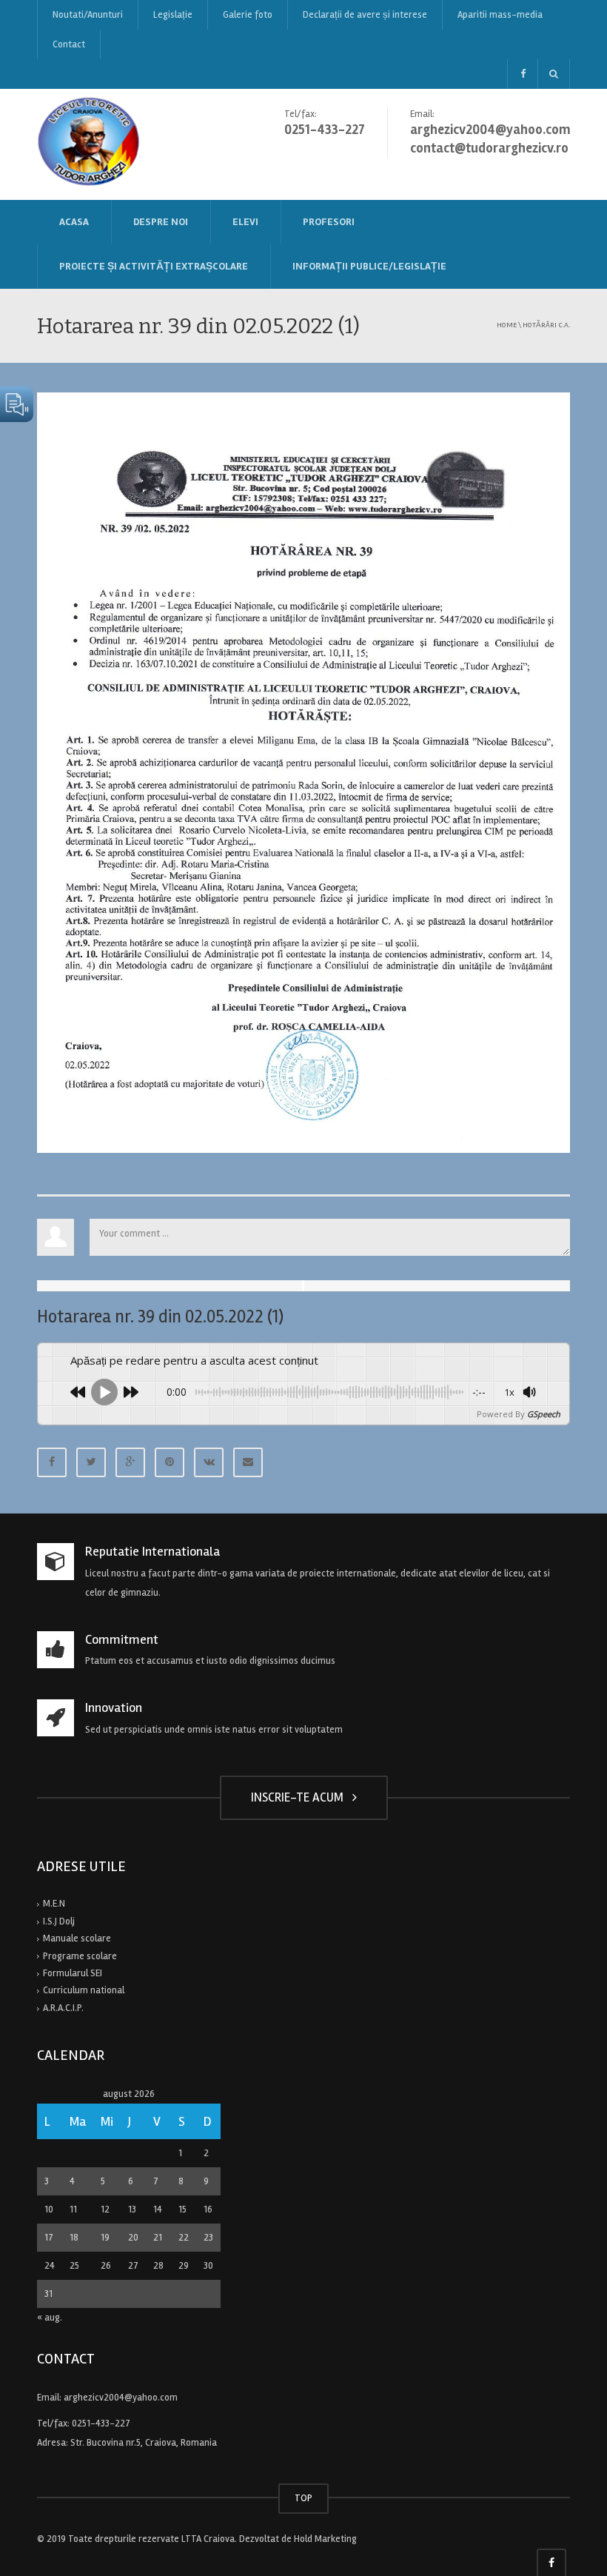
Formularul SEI (73, 1973)
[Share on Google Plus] (130, 1462)
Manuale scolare (77, 1938)
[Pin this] (170, 1462)
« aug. (50, 2318)
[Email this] (248, 1462)
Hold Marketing (325, 2539)
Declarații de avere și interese (365, 15)
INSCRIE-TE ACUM (300, 1797)
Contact (69, 44)
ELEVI (245, 222)
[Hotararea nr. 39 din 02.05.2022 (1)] (303, 772)
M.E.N (54, 1904)
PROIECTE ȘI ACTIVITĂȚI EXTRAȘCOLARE (154, 266)
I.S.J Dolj (59, 1921)
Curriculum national (84, 1990)
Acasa (74, 222)
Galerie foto (248, 15)
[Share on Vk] (209, 1462)
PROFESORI (329, 222)
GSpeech (544, 1414)
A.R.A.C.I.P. (63, 2008)
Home (507, 325)
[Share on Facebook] (52, 1462)
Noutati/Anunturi (88, 15)
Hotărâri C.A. (546, 325)
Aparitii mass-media (500, 15)
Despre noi (161, 222)
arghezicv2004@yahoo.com (121, 2398)
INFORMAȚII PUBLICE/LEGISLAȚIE (369, 266)
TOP (303, 2498)
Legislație (173, 15)
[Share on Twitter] (91, 1462)
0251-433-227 (101, 2423)
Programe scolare (80, 1956)
